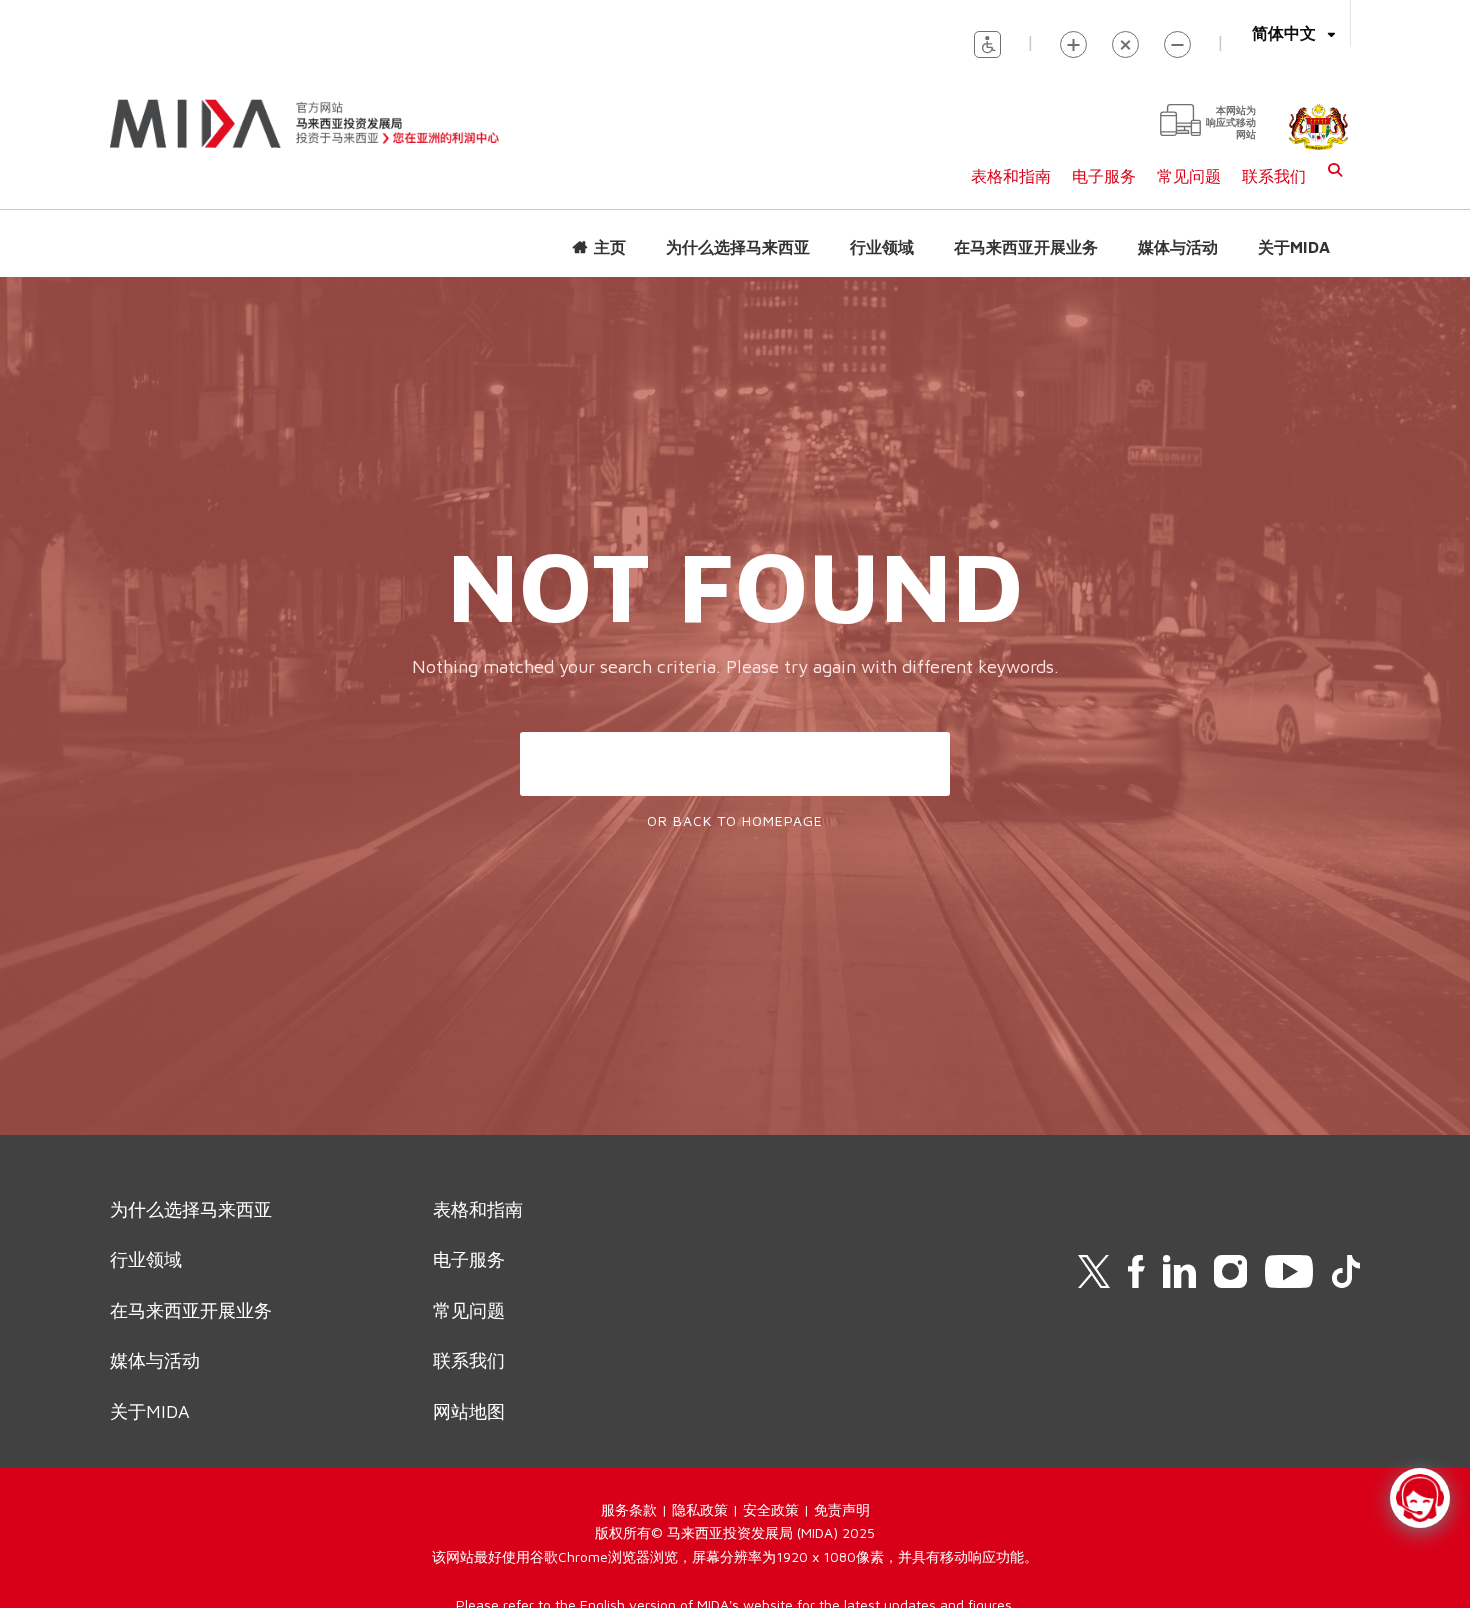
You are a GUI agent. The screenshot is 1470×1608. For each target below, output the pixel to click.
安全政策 (771, 1509)
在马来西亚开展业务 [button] (1026, 247)
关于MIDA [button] (1294, 247)
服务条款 (629, 1509)
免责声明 (842, 1509)
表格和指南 (1011, 176)
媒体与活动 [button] (1178, 247)
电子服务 (1104, 176)
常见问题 (1189, 176)
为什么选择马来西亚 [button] (738, 247)
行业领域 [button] (882, 247)
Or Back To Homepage (735, 820)
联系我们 (1274, 176)
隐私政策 (700, 1509)
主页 (610, 247)
